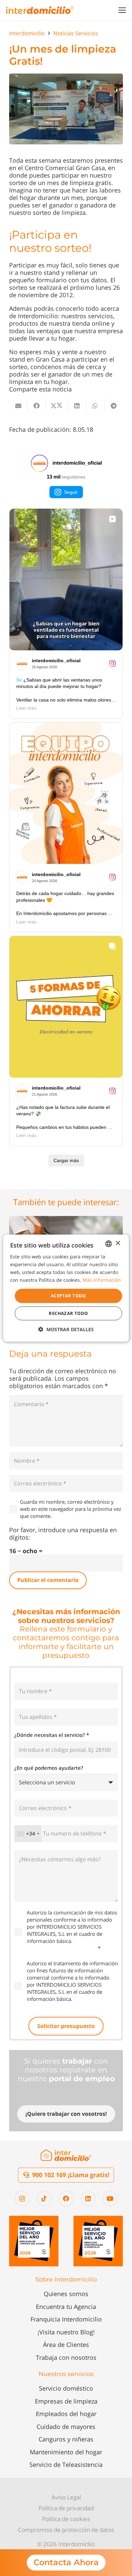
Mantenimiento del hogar (66, 2452)
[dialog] (66, 1288)
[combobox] (28, 1833)
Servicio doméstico (66, 2388)
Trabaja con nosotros (66, 2357)
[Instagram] (22, 2199)
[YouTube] (110, 2199)
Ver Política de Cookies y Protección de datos (67, 1944)
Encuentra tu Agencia (66, 2307)
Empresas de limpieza (66, 2401)
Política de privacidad (66, 2508)
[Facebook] (66, 2199)
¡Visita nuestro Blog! (66, 2332)
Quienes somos (66, 2294)
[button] (122, 10)
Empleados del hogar (66, 2414)
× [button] (118, 1243)
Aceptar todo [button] (68, 1296)
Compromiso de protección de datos (66, 2530)
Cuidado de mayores (66, 2427)
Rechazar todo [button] (68, 1313)
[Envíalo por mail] (18, 406)
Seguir (71, 492)
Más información (102, 1280)
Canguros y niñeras (66, 2439)
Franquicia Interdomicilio (66, 2319)
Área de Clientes (66, 2345)
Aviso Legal (66, 2497)
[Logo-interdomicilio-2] (66, 2155)
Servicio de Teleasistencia (66, 2465)
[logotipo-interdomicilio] (40, 10)
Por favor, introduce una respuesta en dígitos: (63, 1534)
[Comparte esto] (37, 406)
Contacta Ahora (66, 2562)
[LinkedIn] (88, 2199)
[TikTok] (44, 2199)
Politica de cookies (66, 2519)
